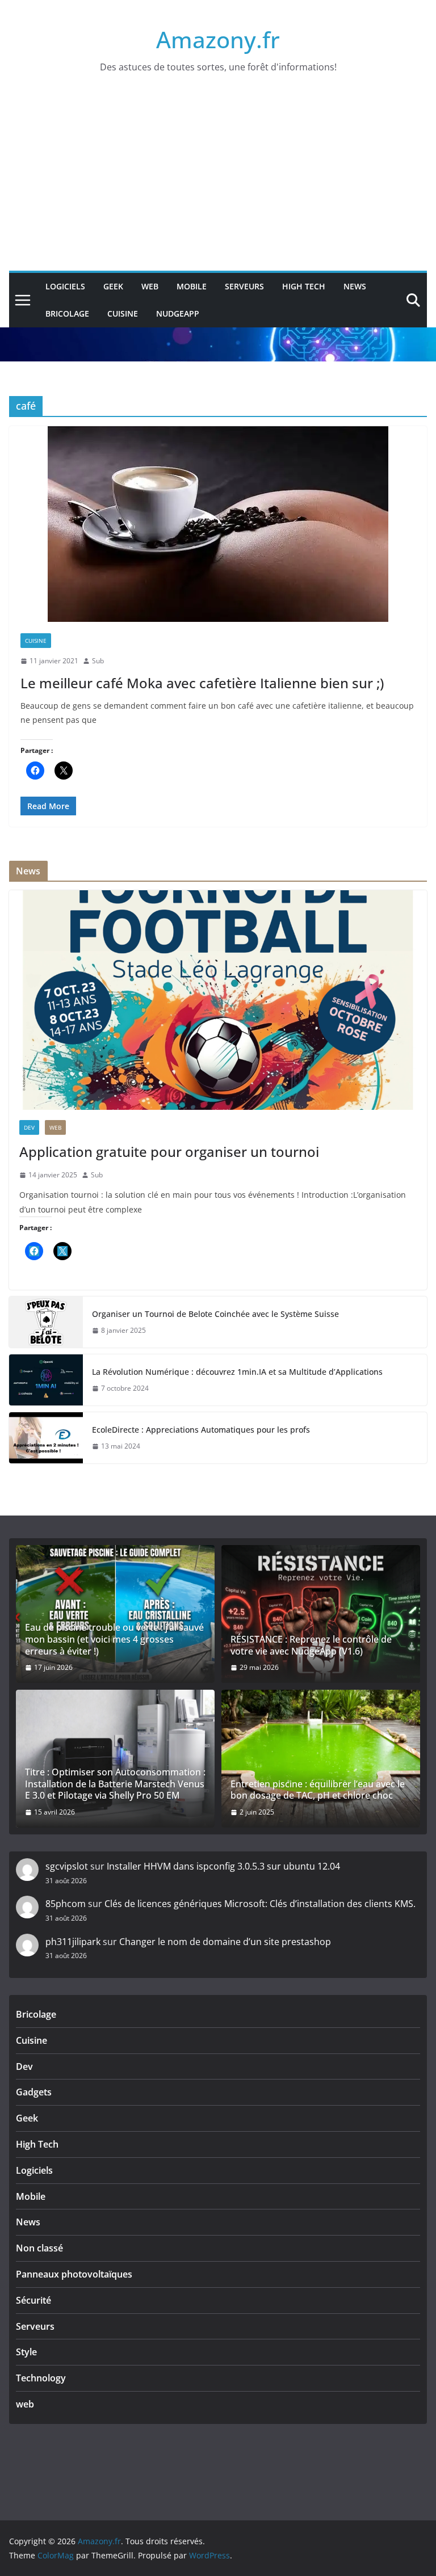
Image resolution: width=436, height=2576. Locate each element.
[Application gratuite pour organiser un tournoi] (218, 1000)
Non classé (39, 2248)
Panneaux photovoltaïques (74, 2274)
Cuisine (123, 313)
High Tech (304, 286)
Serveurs (244, 286)
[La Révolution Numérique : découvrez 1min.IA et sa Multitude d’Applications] (46, 1380)
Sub (98, 661)
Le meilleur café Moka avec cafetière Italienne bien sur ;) (202, 683)
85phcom (66, 1904)
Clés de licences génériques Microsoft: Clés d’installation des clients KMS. (260, 1904)
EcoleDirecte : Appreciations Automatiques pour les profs (201, 1430)
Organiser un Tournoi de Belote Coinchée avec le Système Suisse (215, 1314)
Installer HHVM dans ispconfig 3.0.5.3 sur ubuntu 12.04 (223, 1866)
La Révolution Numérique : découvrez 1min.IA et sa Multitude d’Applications (237, 1372)
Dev (29, 1127)
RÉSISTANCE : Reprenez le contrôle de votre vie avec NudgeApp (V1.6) (311, 1645)
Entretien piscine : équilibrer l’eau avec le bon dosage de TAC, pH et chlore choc (318, 1790)
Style (26, 2352)
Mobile (192, 286)
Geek (113, 286)
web (150, 286)
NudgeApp (178, 313)
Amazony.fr (218, 39)
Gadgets (34, 2092)
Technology (41, 2378)
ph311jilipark (73, 1942)
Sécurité (33, 2300)
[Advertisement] (218, 186)
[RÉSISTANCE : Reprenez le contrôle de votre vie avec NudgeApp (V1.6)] (321, 1614)
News (355, 286)
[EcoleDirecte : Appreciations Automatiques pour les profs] (46, 1438)
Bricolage (67, 313)
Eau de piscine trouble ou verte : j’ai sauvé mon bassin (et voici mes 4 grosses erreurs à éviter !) (114, 1639)
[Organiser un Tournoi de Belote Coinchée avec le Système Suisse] (46, 1322)
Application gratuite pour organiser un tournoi (169, 1152)
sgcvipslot (67, 1866)
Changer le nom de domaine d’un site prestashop (225, 1942)
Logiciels (65, 286)
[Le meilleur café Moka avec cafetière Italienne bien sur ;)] (218, 524)
